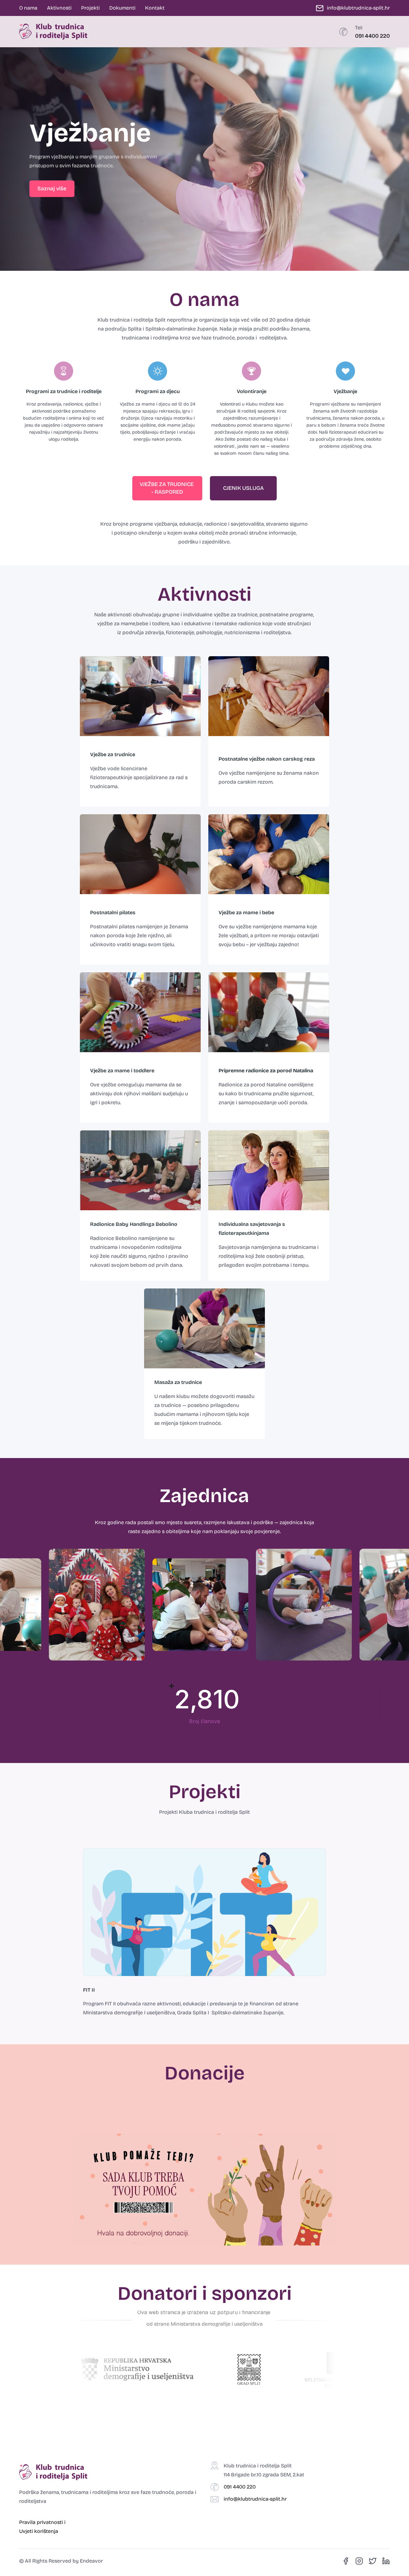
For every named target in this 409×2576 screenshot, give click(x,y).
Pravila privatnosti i (43, 2522)
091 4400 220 (372, 36)
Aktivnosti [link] (59, 8)
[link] (52, 189)
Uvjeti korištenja (39, 2531)
